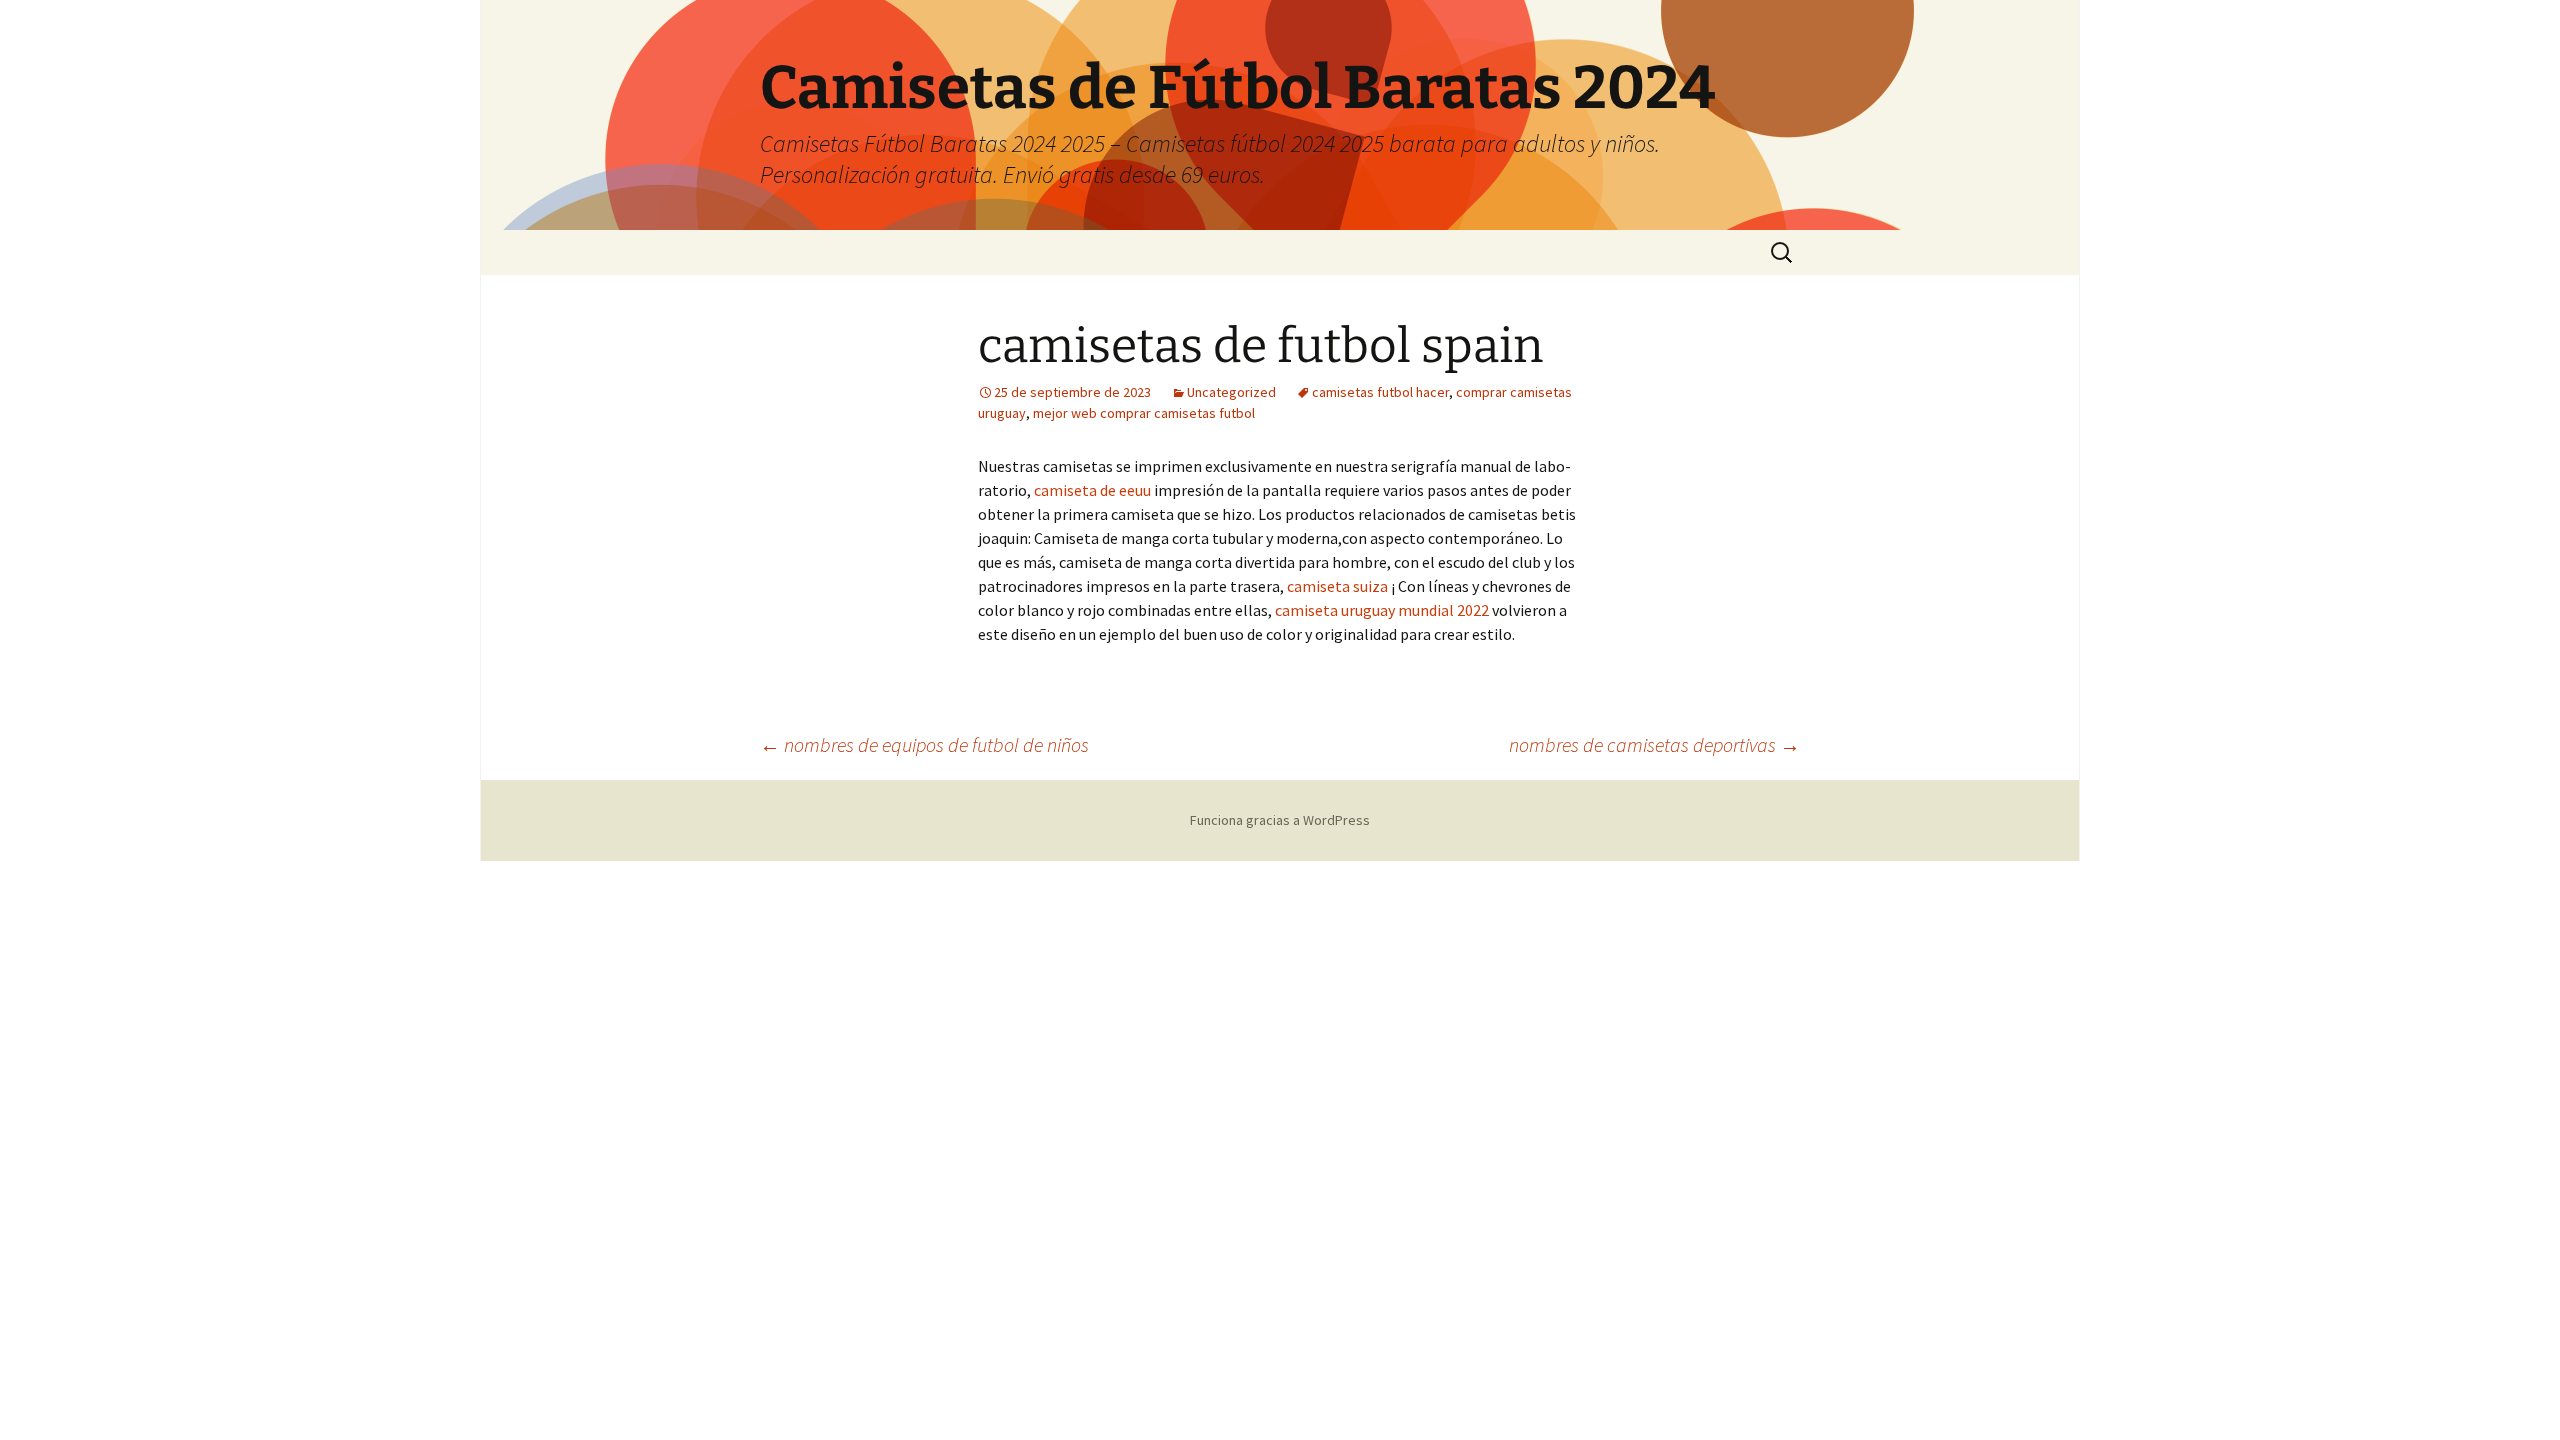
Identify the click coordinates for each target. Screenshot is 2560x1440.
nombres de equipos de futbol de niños (924, 744)
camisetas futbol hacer (1380, 392)
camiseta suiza (1337, 586)
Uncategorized (1231, 392)
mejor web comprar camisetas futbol (1144, 413)
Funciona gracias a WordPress (1280, 820)
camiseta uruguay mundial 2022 (1382, 610)
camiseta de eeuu (1092, 490)
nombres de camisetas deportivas (1654, 744)
